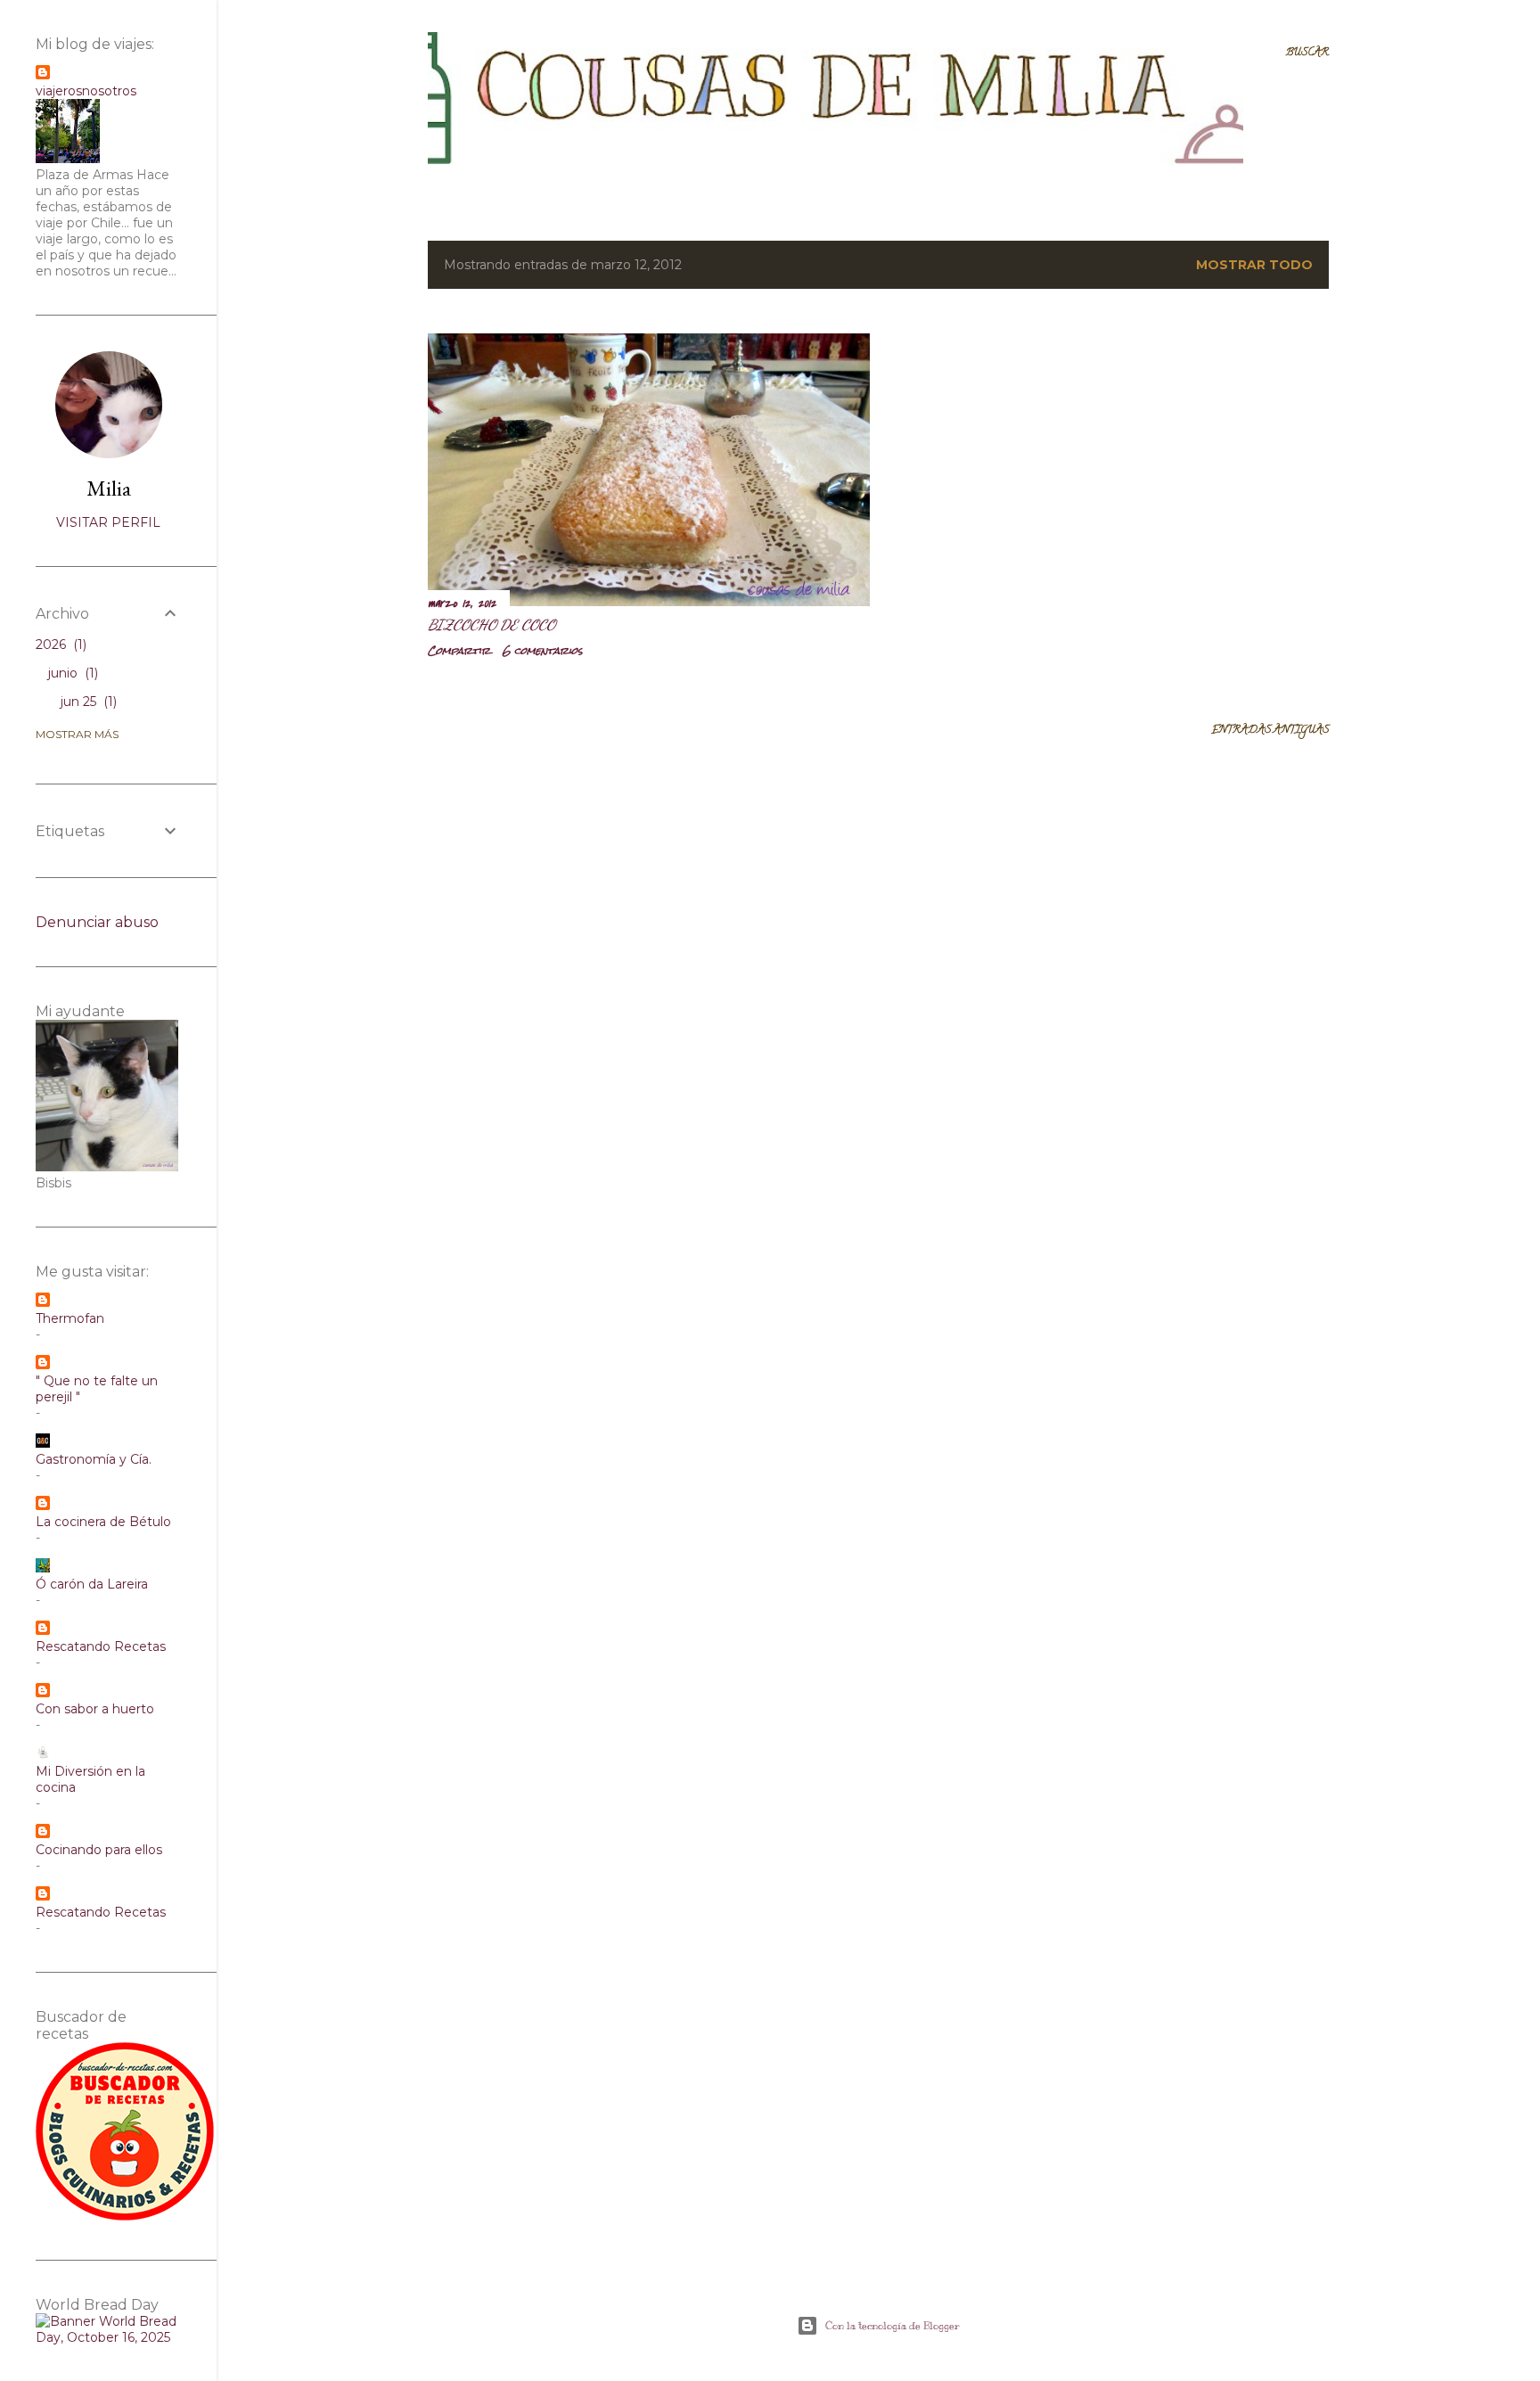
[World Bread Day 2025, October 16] (108, 2337)
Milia (109, 488)
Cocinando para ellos (99, 1850)
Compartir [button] (459, 651)
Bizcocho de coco (491, 624)
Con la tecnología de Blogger (893, 2326)
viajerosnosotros (86, 91)
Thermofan (70, 1318)
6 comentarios (543, 651)
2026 (59, 645)
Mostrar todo (1254, 265)
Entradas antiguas (1270, 731)
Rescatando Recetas (101, 1646)
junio (71, 673)
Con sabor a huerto (95, 1709)
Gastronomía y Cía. (94, 1459)
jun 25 (87, 702)
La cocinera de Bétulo (103, 1522)
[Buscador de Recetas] (125, 2216)
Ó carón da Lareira (92, 1584)
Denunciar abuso (97, 922)
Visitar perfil (108, 522)
